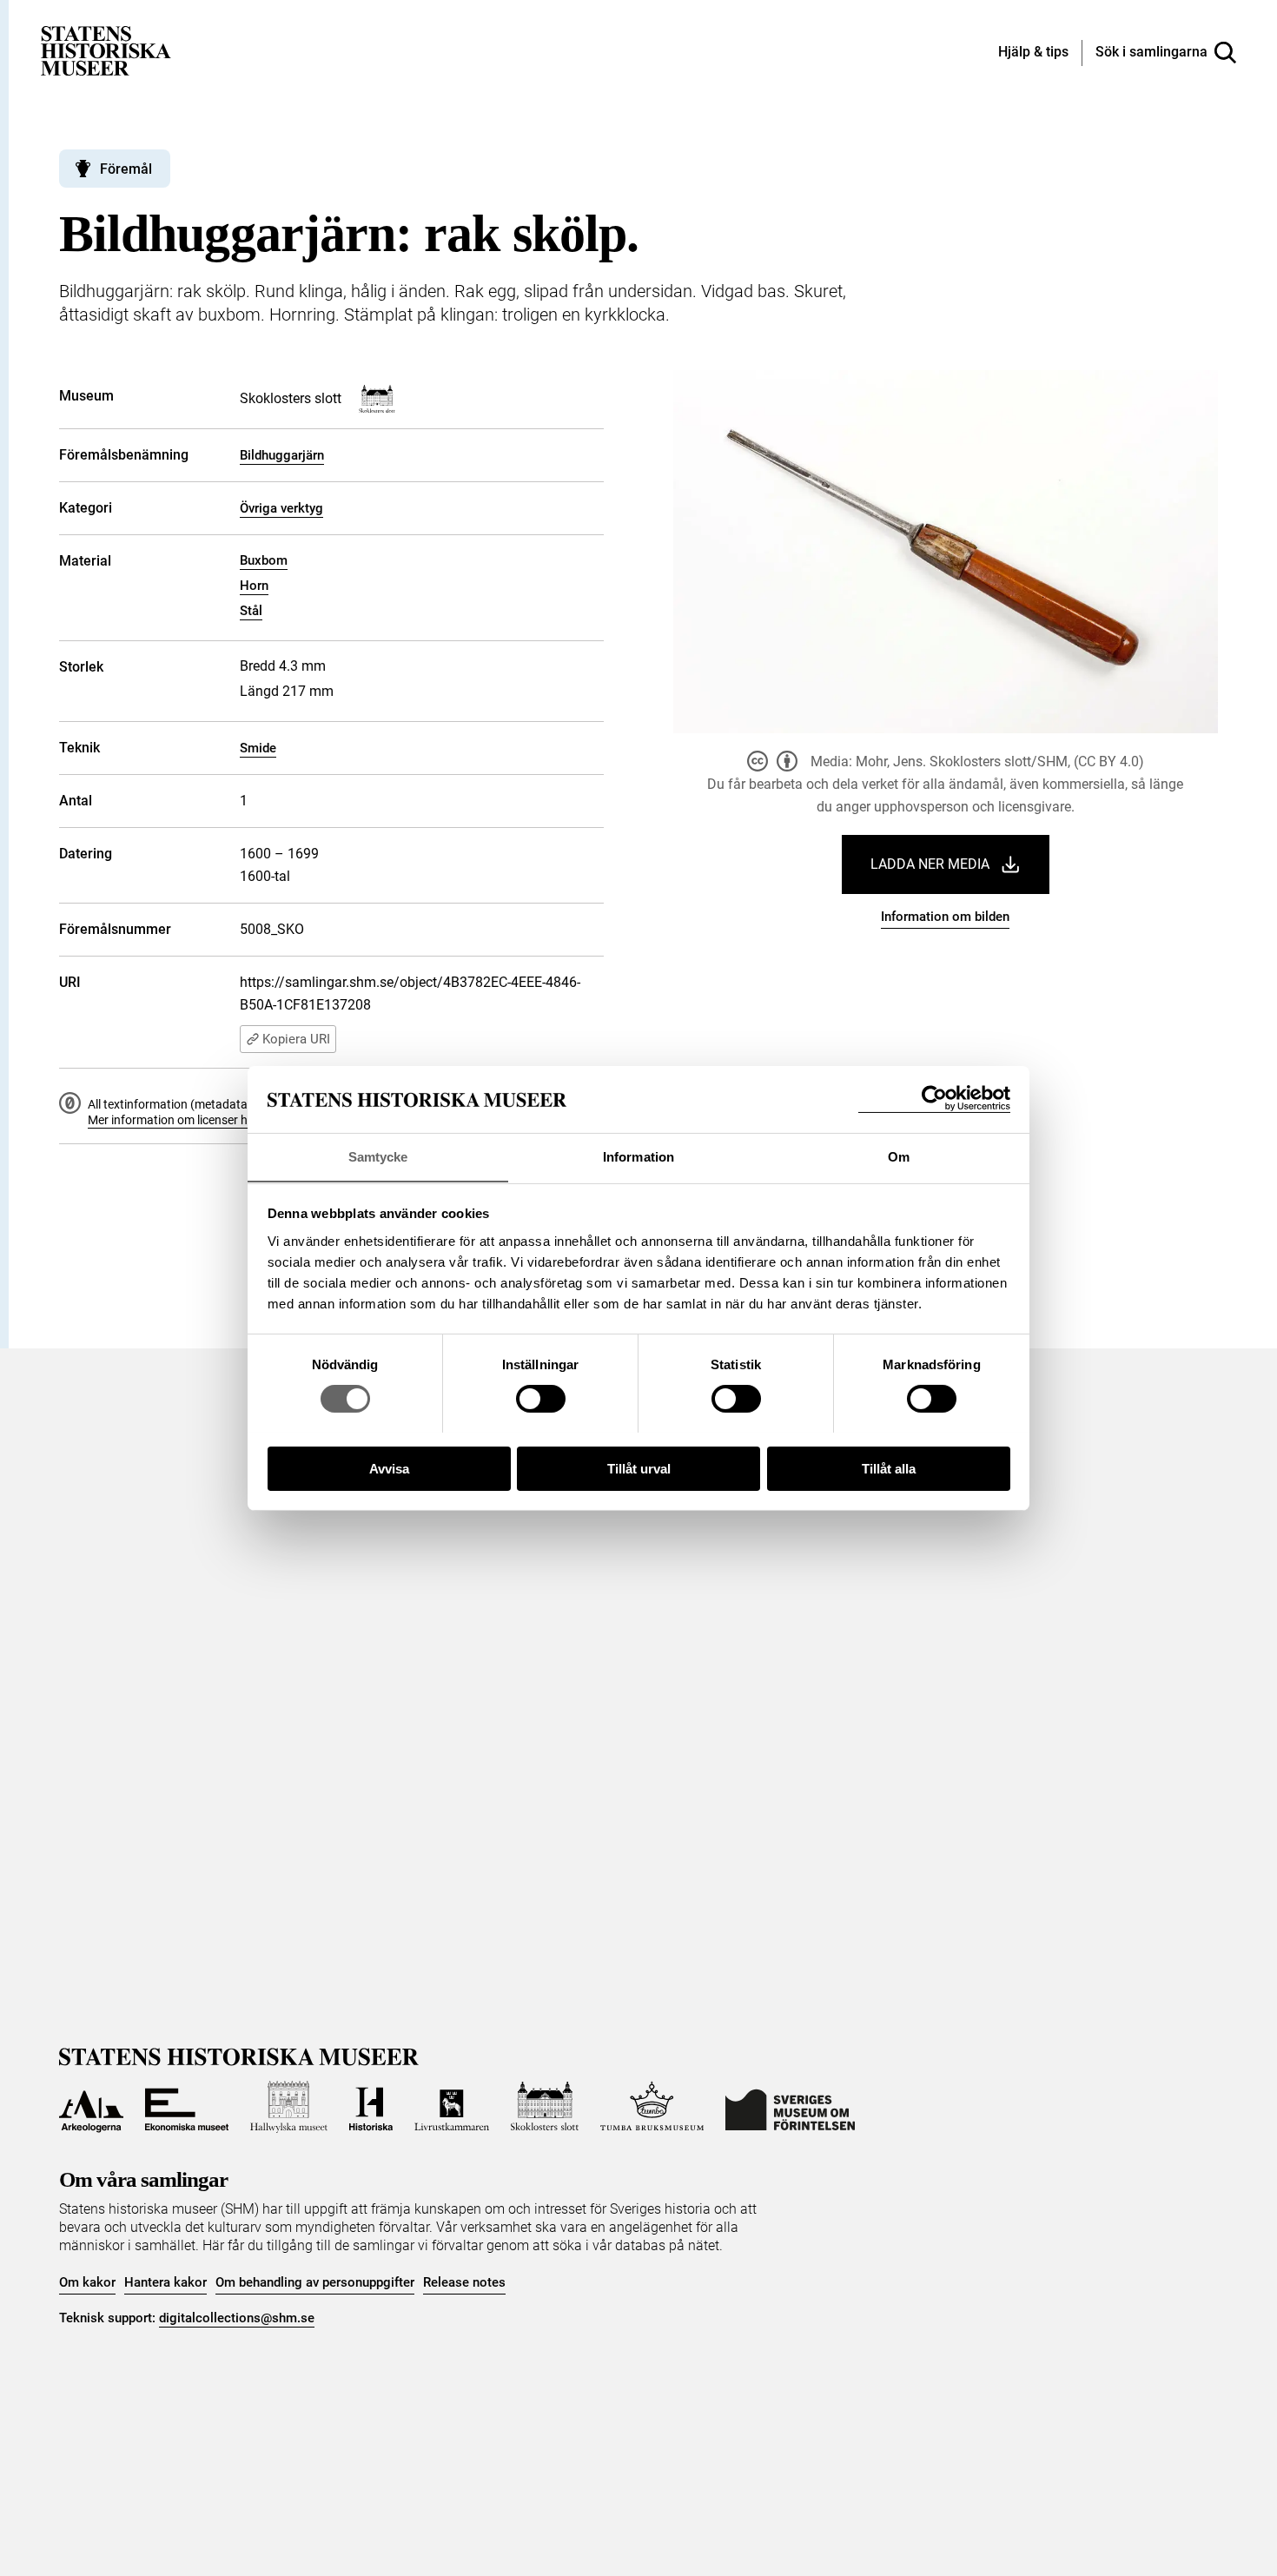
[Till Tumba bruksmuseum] (652, 2107)
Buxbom (264, 560)
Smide (258, 748)
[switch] (541, 1399)
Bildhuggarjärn (282, 455)
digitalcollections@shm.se (237, 2318)
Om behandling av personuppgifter (315, 2282)
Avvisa (389, 1468)
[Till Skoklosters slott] (545, 2107)
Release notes (464, 2282)
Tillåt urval (639, 1468)
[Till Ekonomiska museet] (187, 2107)
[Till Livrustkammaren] (452, 2107)
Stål (251, 611)
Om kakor (87, 2282)
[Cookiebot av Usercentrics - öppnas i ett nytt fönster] (934, 1099)
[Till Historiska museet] (371, 2107)
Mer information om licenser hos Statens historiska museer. (247, 1120)
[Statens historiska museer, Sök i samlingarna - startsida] (106, 50)
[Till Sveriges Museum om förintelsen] (790, 2107)
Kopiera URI (296, 1039)
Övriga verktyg (281, 508)
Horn (254, 586)
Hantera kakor (165, 2282)
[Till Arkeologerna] (91, 2107)
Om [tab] (899, 1156)
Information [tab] (638, 1156)
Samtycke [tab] (378, 1156)
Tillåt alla (889, 1468)
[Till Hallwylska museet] (289, 2107)
